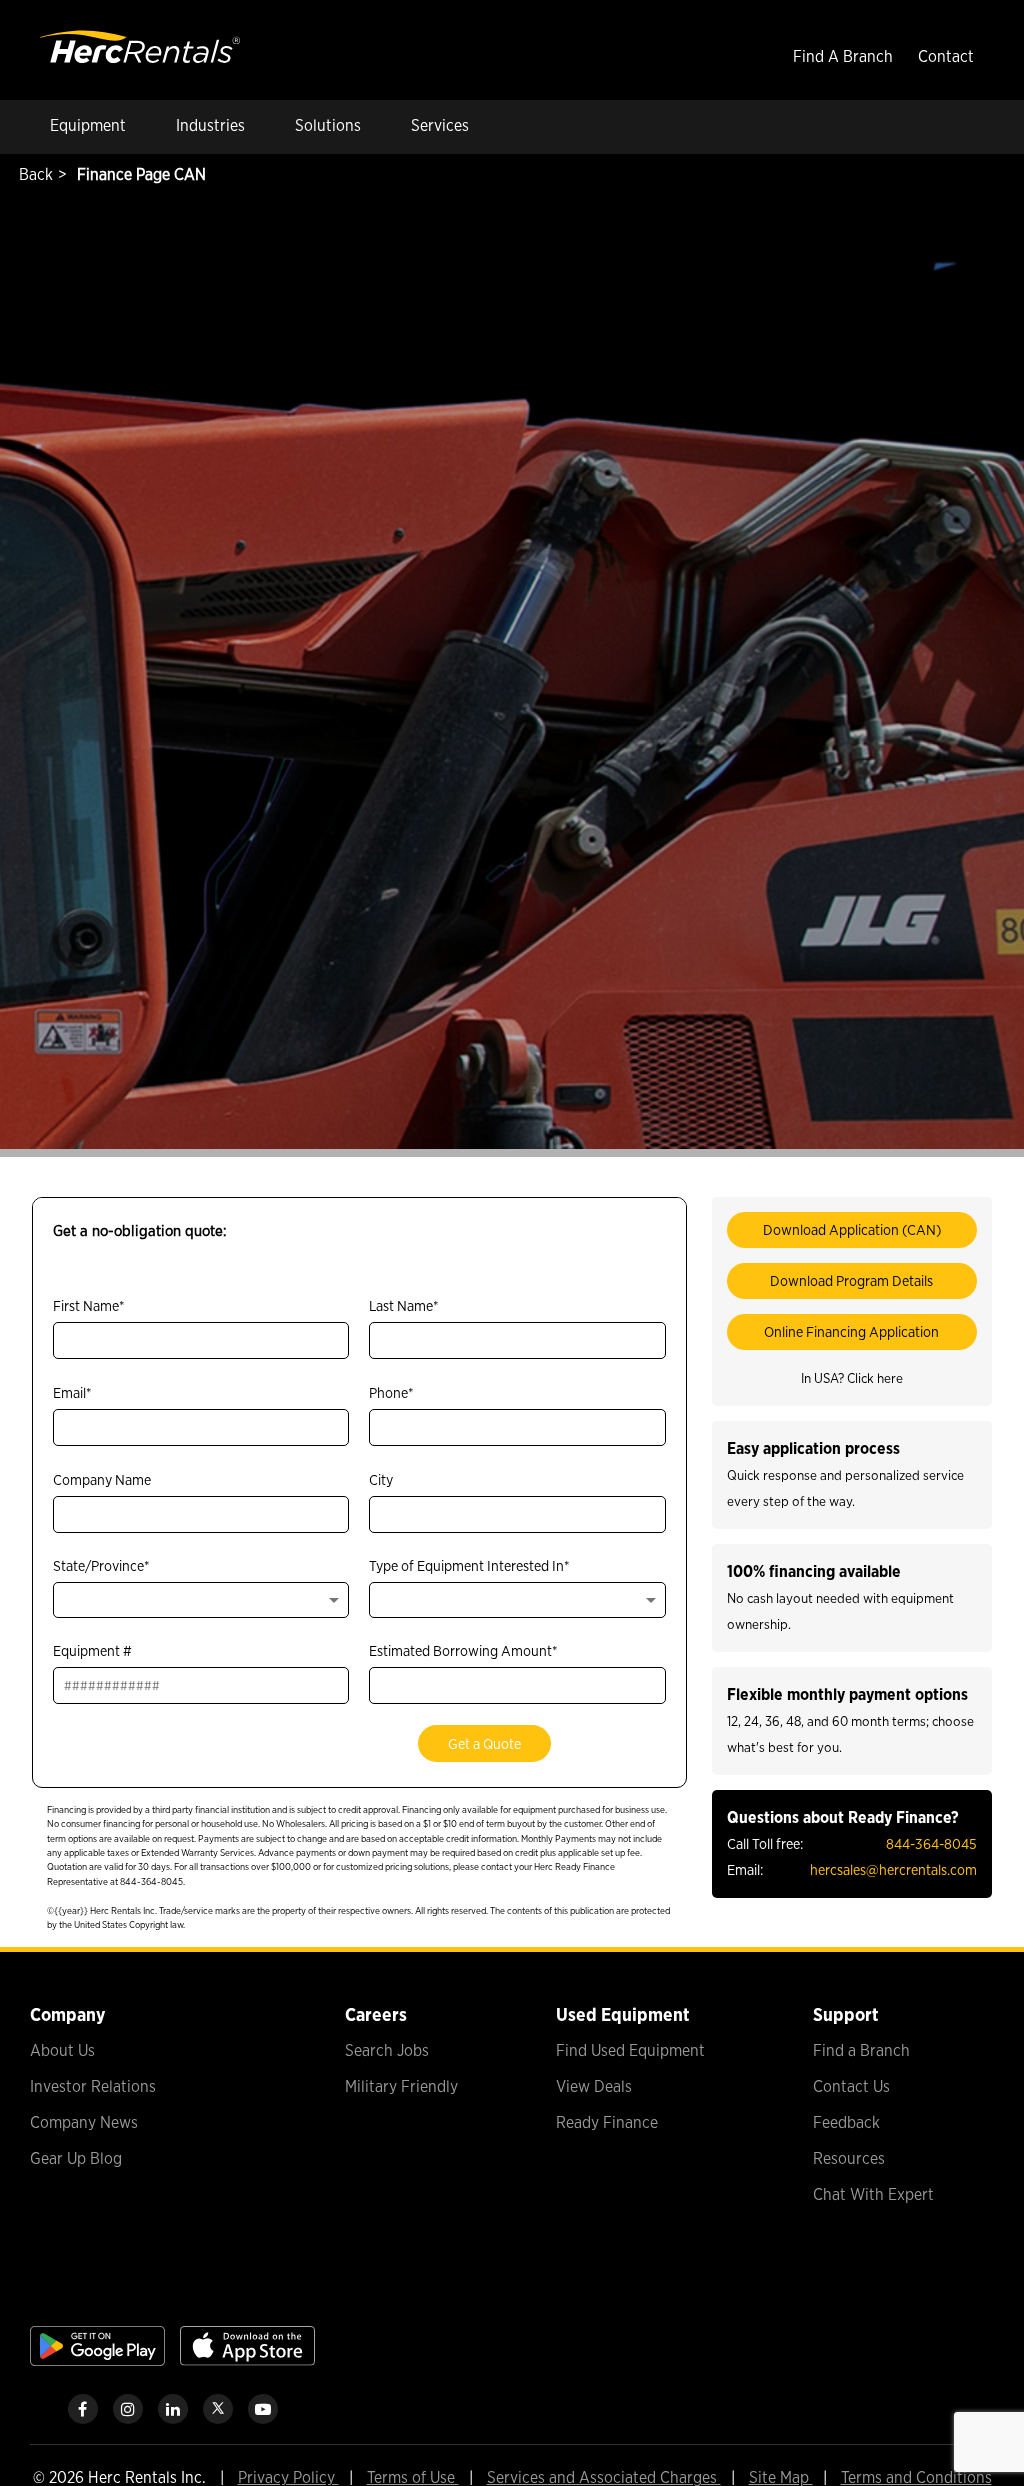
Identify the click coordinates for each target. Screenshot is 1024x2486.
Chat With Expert (873, 2194)
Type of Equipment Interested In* (469, 1565)
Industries (210, 125)
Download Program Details (851, 1280)
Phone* (391, 1392)
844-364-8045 (931, 1843)
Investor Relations (93, 2086)
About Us (62, 2050)
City (381, 1479)
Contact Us (851, 2086)
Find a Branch (861, 2050)
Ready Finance (607, 2122)
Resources (849, 2158)
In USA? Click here (852, 1378)
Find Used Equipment (630, 2050)
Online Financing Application (851, 1331)
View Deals (594, 2086)
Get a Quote (484, 1743)
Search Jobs (387, 2050)
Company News (84, 2122)
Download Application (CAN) (852, 1229)
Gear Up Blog (76, 2158)
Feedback (846, 2122)
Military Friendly (401, 2086)
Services (440, 125)
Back (34, 174)
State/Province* (101, 1565)
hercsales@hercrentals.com (893, 1869)
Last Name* (404, 1305)
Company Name (102, 1479)
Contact (946, 56)
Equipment (88, 125)
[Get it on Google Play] (97, 2360)
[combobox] (201, 1600)
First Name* (89, 1305)
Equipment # (92, 1650)
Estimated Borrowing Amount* (463, 1650)
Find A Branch (843, 56)
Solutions (328, 125)
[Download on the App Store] (247, 2360)
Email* (72, 1392)
